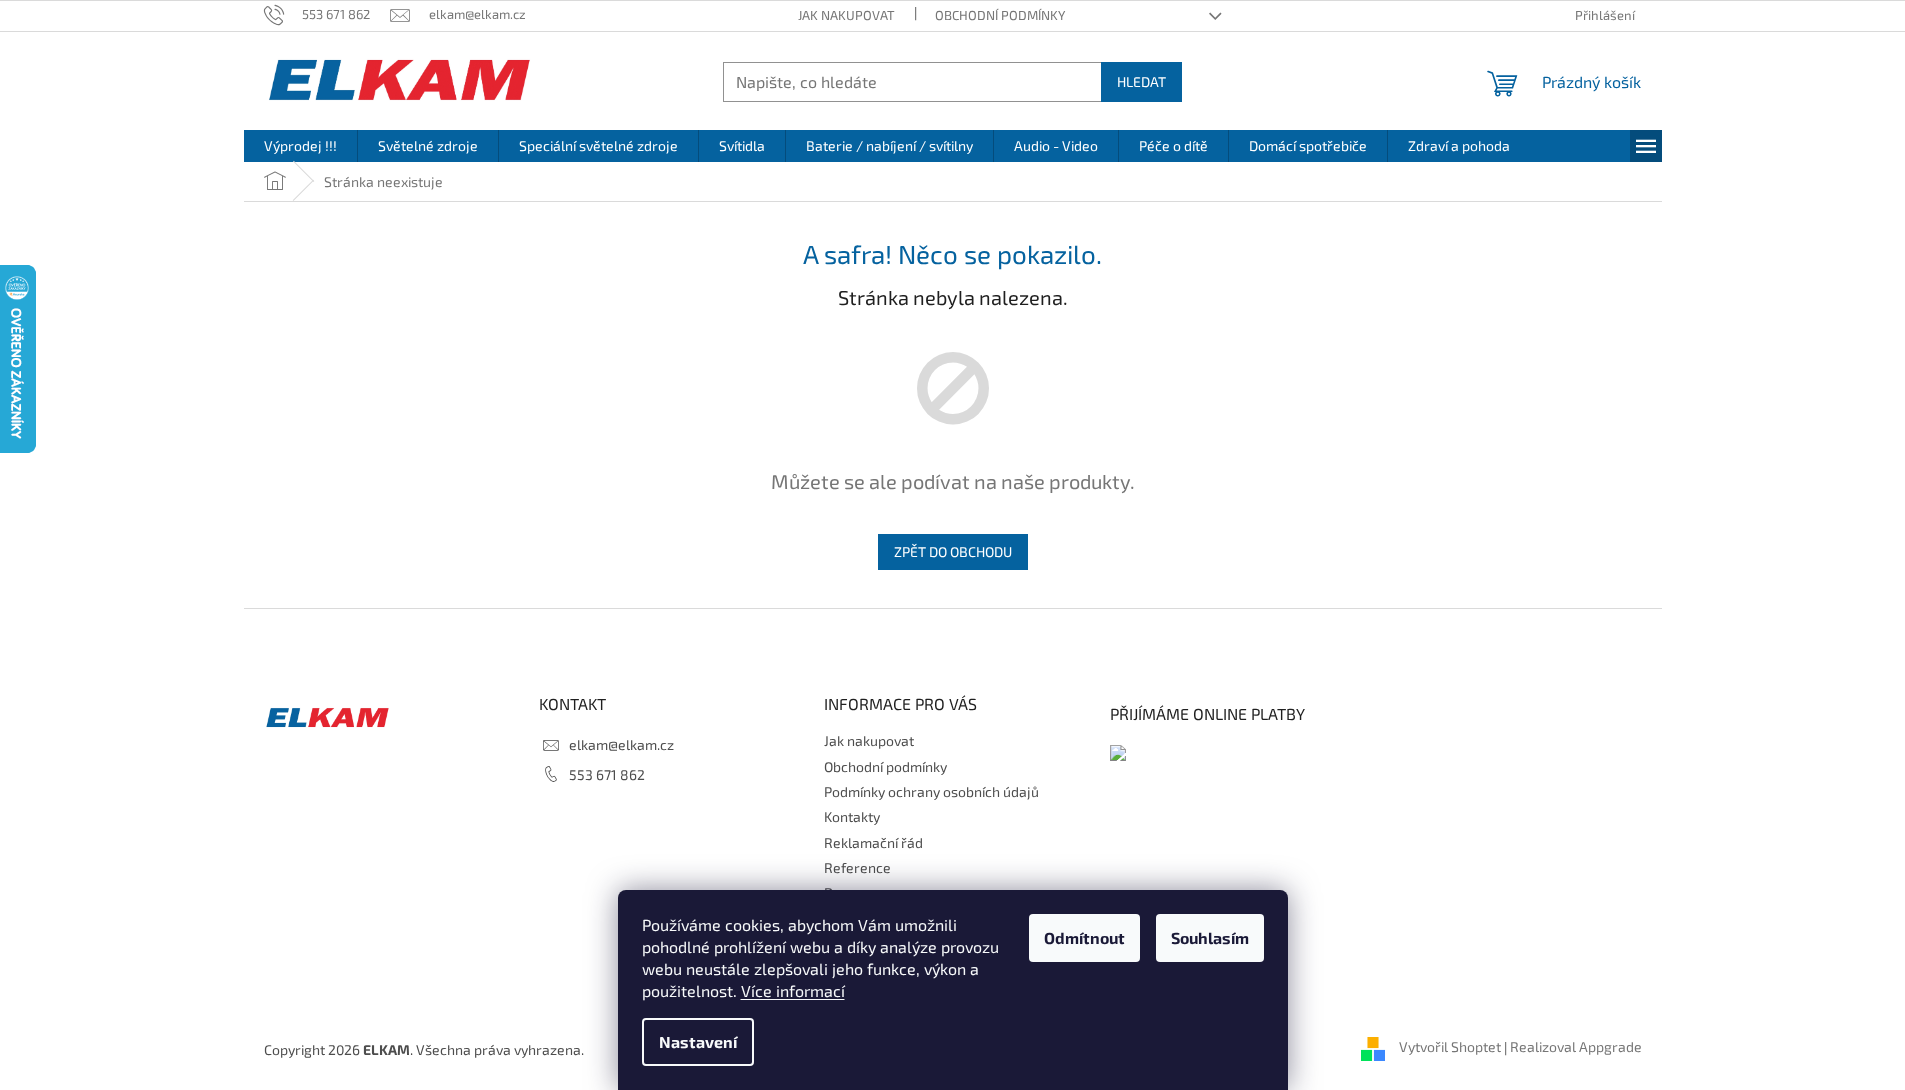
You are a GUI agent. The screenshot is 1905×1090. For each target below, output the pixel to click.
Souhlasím (1210, 937)
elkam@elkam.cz (621, 744)
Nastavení (698, 1041)
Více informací (793, 990)
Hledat (1141, 81)
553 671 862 (607, 774)
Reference (857, 867)
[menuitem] (300, 146)
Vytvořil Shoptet (1450, 1047)
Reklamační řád (873, 842)
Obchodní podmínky (1000, 15)
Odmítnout (1084, 937)
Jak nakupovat (846, 15)
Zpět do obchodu (953, 551)
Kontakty (852, 816)
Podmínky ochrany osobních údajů (931, 791)
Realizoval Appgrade (1576, 1047)
